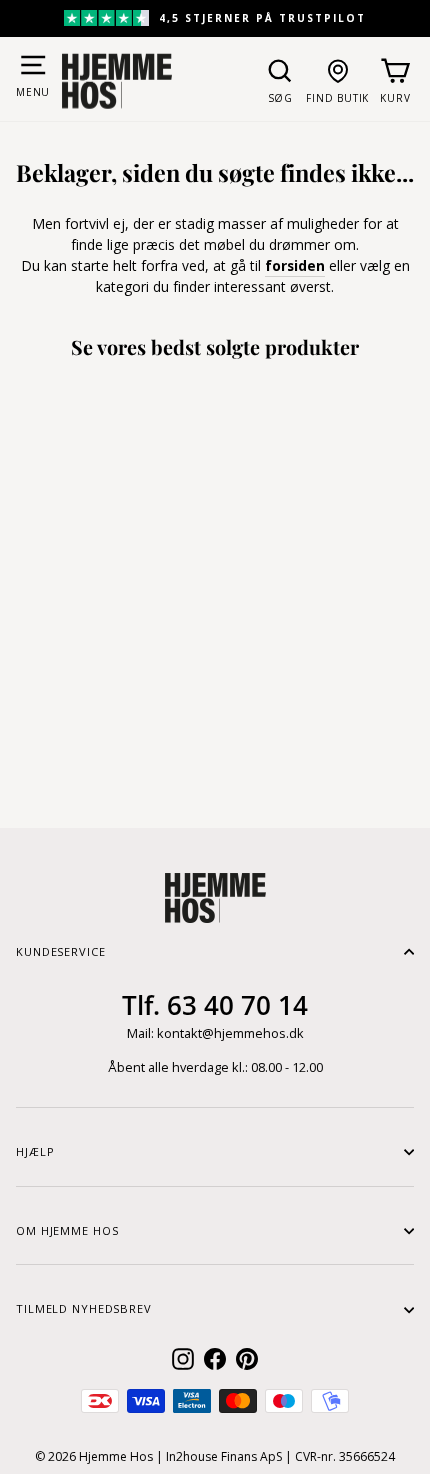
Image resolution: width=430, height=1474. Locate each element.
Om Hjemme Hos (67, 1230)
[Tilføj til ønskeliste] (137, 674)
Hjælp (35, 1151)
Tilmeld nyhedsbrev (84, 1308)
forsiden (295, 265)
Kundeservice (61, 951)
